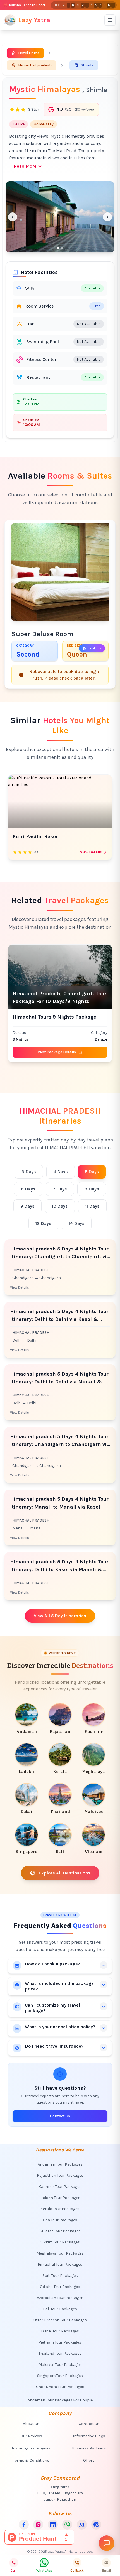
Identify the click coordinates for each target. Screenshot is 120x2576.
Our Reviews (31, 2436)
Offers (89, 2460)
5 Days (92, 1172)
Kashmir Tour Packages (60, 2187)
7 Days (60, 1189)
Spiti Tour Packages (60, 2276)
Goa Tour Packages (60, 2220)
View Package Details (57, 1052)
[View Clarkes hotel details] (60, 801)
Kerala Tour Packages (60, 2209)
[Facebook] (24, 2525)
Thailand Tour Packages (60, 2353)
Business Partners (89, 2448)
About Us (31, 2424)
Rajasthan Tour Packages (60, 2175)
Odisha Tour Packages (60, 2287)
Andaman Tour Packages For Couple (60, 2400)
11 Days (92, 1206)
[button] (60, 217)
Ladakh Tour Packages (60, 2198)
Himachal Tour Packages (60, 2264)
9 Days (27, 1206)
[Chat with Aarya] (107, 2543)
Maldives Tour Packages (60, 2365)
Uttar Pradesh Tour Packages (60, 2320)
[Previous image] (13, 217)
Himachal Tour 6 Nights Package (53, 1017)
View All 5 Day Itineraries (60, 1616)
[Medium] (82, 2525)
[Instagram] (38, 2525)
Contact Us (60, 2116)
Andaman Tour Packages (60, 2164)
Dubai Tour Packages (60, 2331)
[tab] (58, 248)
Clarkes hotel (29, 836)
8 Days (92, 1189)
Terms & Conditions (31, 2460)
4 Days (61, 1172)
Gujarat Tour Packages (60, 2231)
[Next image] (107, 217)
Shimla (87, 65)
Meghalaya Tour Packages (60, 2253)
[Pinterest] (96, 2525)
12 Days (43, 1223)
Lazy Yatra (34, 20)
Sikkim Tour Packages (60, 2242)
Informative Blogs (89, 2436)
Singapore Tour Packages (60, 2376)
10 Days (60, 1206)
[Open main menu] (110, 20)
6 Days (28, 1189)
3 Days (29, 1172)
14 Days (77, 1223)
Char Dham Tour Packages (60, 2387)
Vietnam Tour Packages (60, 2342)
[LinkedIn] (53, 2525)
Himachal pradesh (35, 65)
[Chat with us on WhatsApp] (67, 2525)
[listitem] (27, 1719)
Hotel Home (29, 53)
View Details (91, 852)
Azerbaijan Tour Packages (60, 2298)
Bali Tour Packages (60, 2309)
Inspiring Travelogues (31, 2448)
